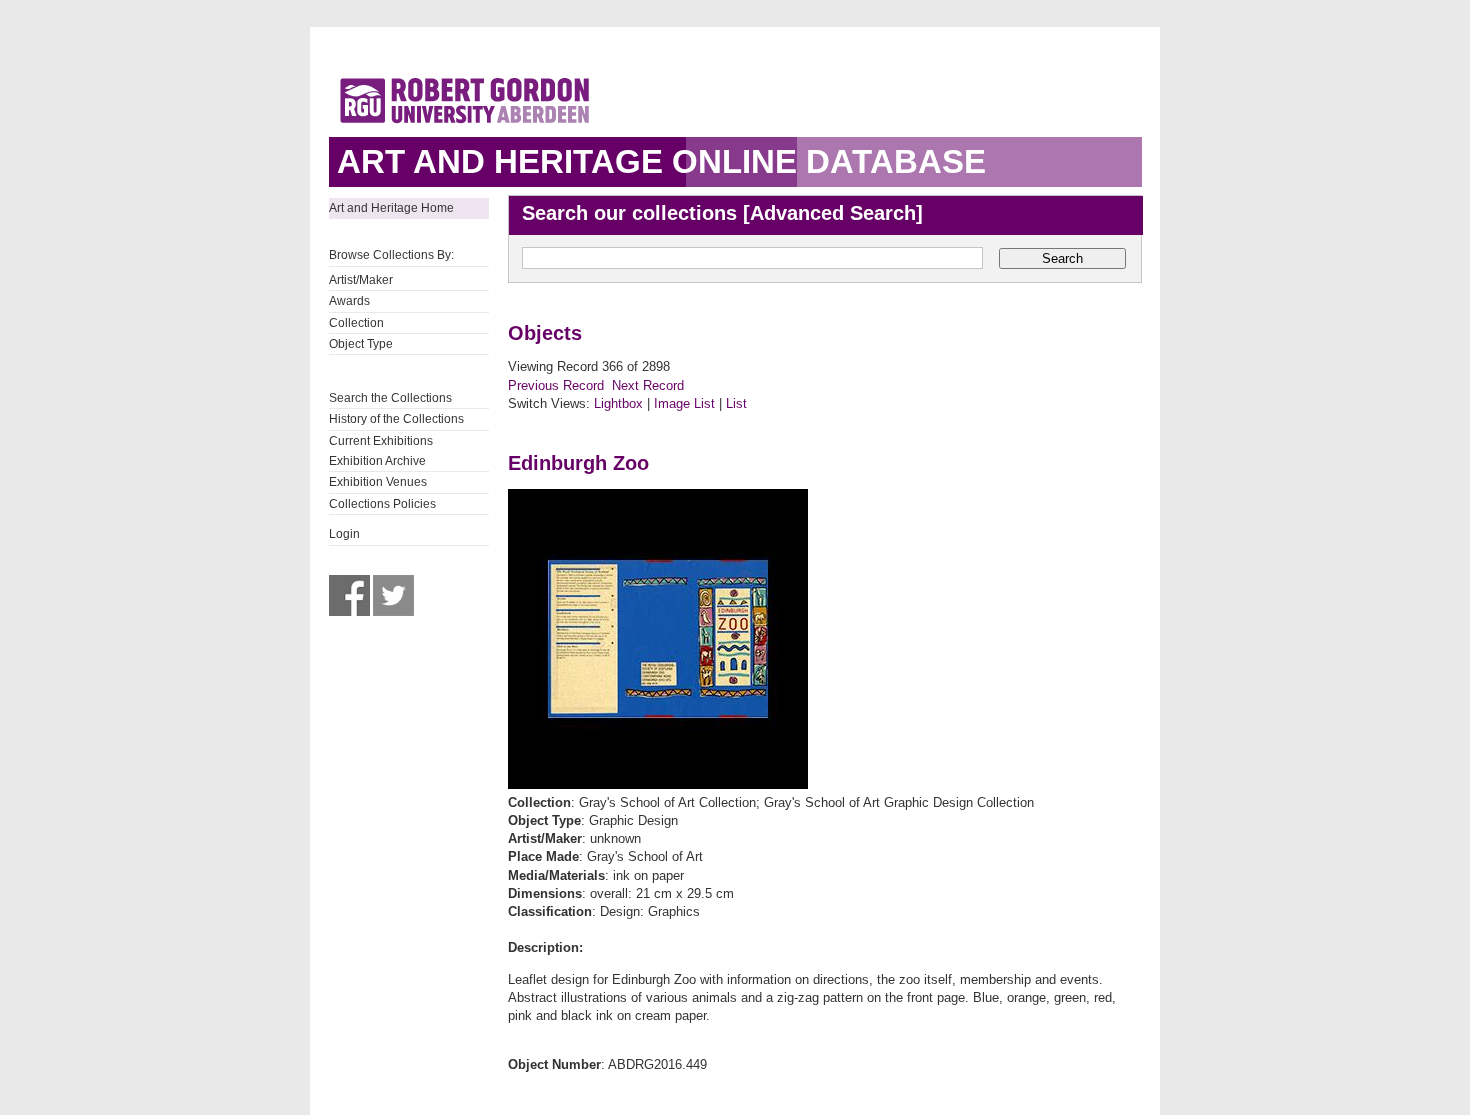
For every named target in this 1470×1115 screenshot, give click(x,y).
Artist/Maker (361, 280)
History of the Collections (396, 419)
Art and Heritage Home (391, 208)
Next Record (648, 385)
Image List (684, 403)
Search (1062, 258)
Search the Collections (390, 398)
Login (344, 534)
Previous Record (556, 385)
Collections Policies (382, 504)
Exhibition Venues (378, 482)
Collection (356, 323)
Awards (349, 301)
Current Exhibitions (381, 441)
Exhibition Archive (377, 461)
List (736, 403)
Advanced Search (833, 213)
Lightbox (618, 403)
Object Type (361, 344)
